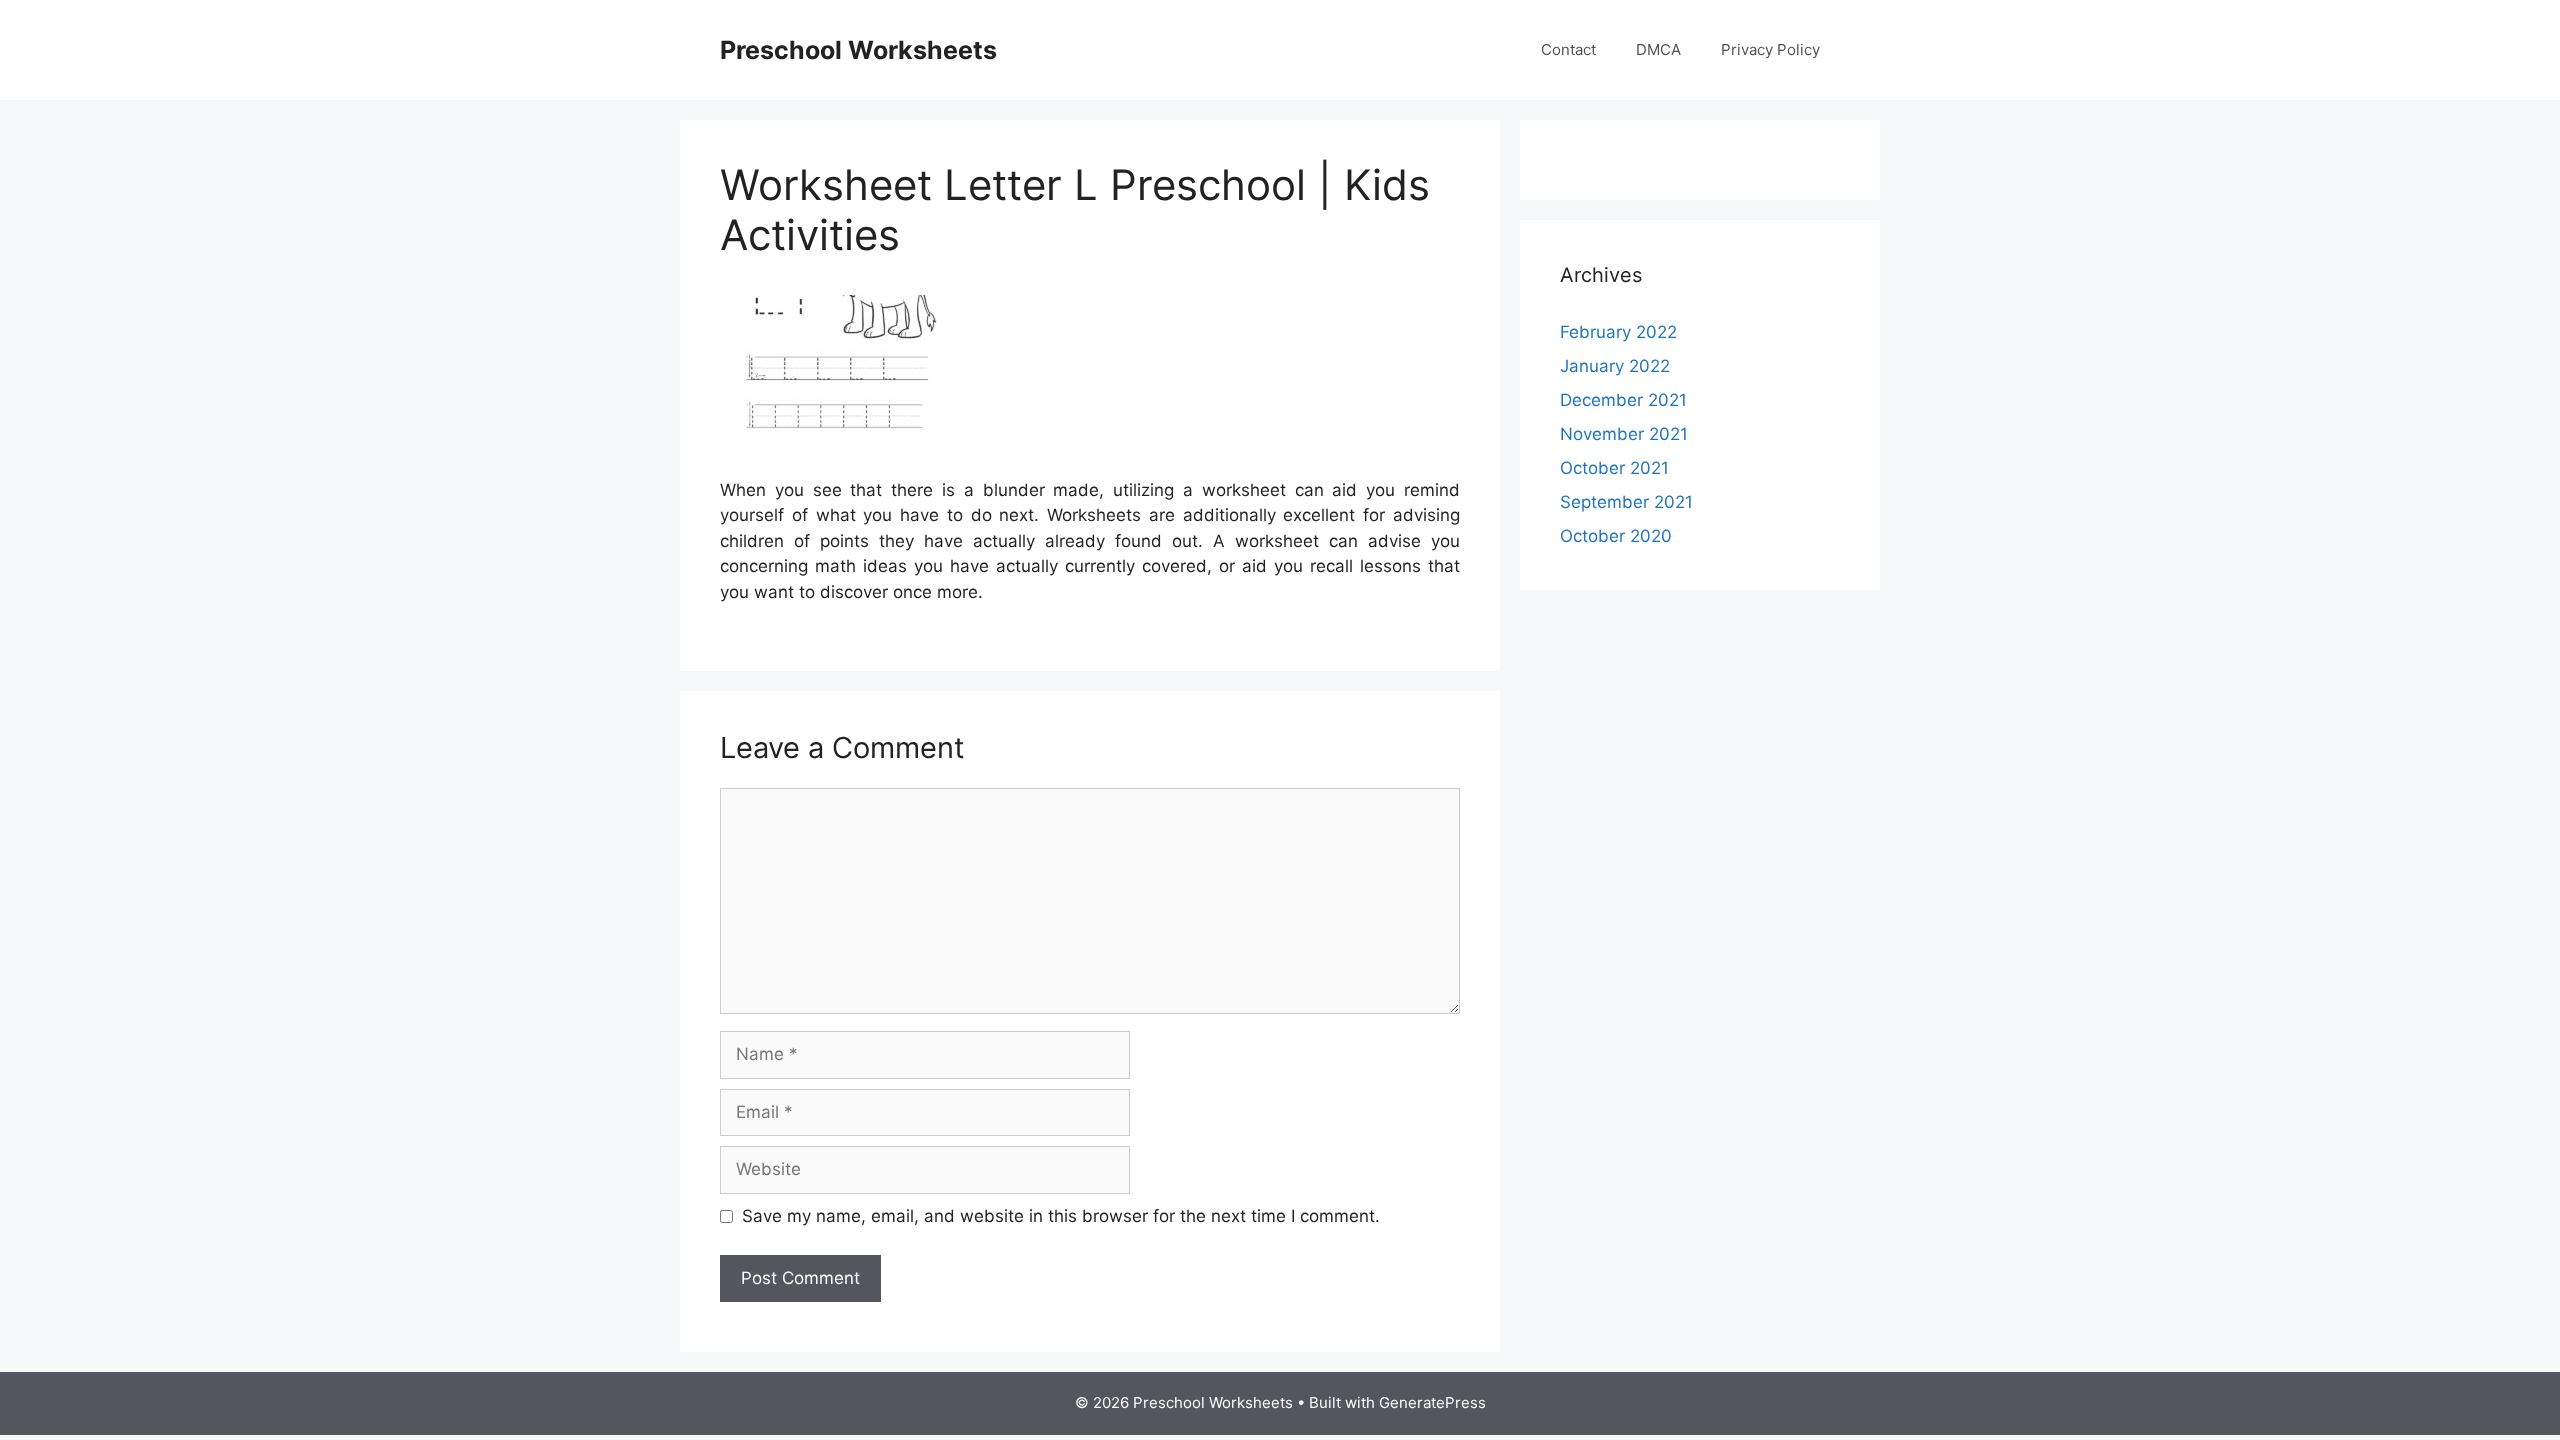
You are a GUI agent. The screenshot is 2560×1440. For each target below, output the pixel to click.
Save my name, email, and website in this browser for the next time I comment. (1061, 1216)
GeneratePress (1432, 1402)
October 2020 (1616, 536)
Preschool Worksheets (858, 50)
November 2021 (1624, 434)
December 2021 (1623, 400)
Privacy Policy (1770, 49)
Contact (1568, 49)
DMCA (1658, 49)
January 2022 (1615, 366)
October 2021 (1614, 468)
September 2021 (1626, 502)
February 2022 (1618, 332)
